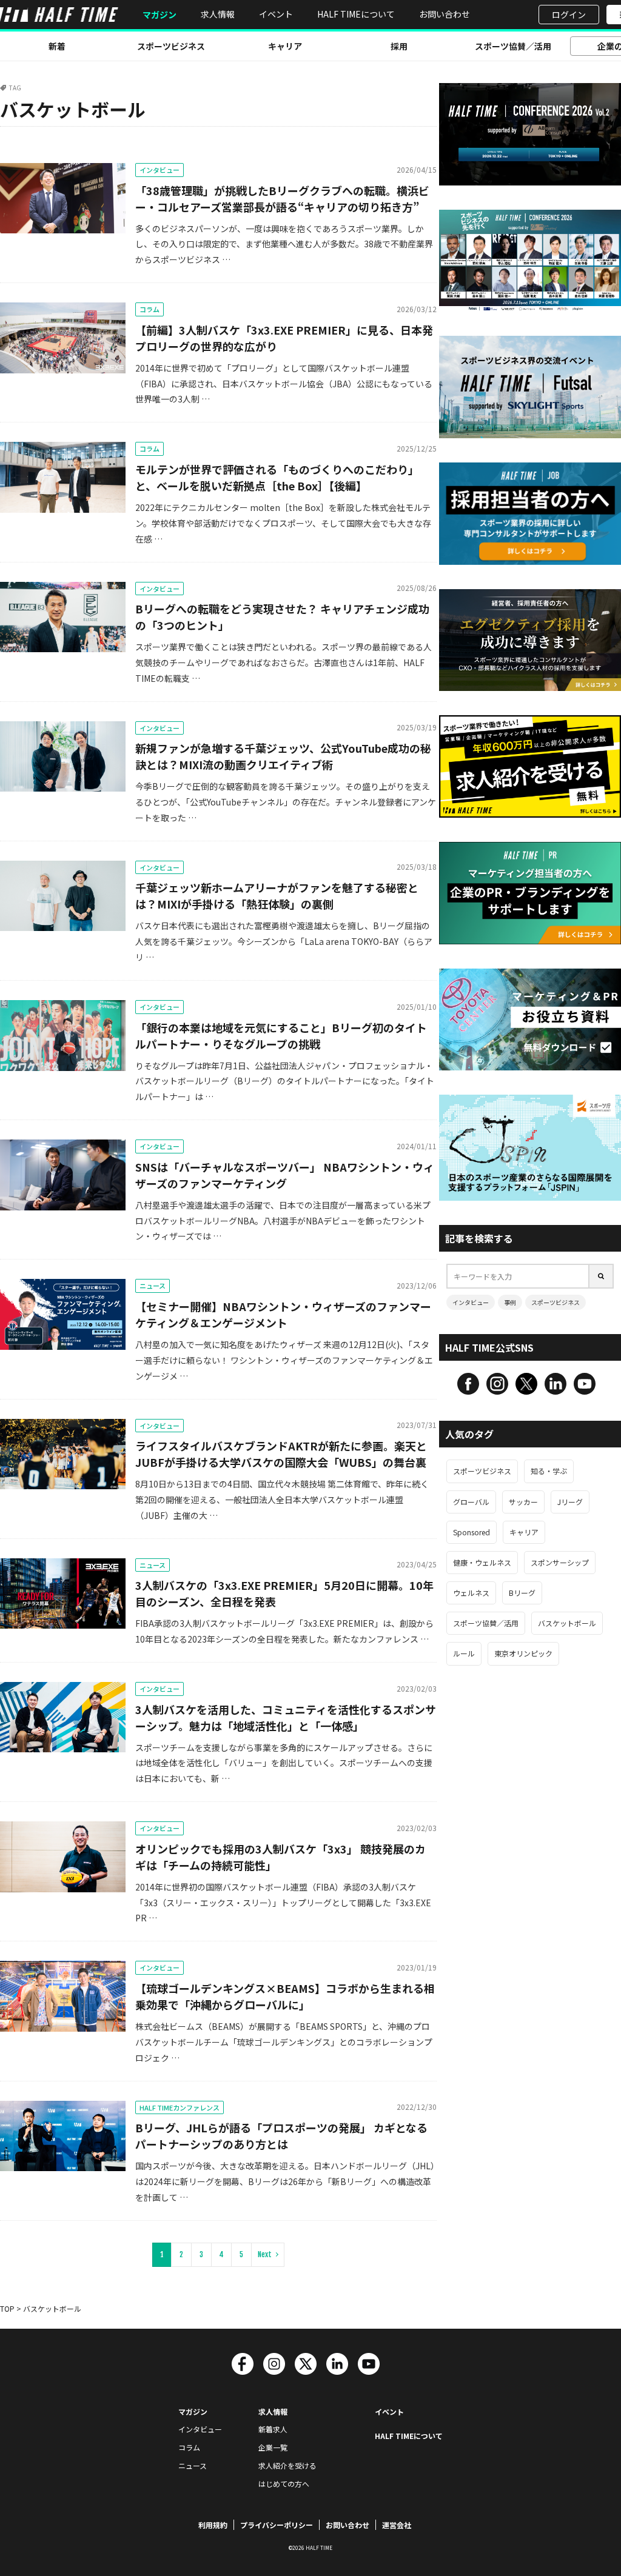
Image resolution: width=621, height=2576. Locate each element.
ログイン (569, 15)
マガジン (159, 15)
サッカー (523, 1502)
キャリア (285, 46)
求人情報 (218, 14)
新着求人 (273, 2429)
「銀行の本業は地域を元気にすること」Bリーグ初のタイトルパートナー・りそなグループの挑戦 (281, 1036)
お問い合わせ (445, 14)
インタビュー (159, 170)
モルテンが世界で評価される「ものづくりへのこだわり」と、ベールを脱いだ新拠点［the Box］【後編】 (277, 477)
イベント (276, 14)
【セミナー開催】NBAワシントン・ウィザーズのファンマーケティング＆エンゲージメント (283, 1314)
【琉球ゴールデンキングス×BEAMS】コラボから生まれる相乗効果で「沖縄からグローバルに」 (285, 1996)
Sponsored (472, 1532)
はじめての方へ (284, 2484)
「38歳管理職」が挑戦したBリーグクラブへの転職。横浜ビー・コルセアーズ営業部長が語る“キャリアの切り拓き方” (282, 199)
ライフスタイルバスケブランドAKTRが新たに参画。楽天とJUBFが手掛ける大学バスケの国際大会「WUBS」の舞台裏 (281, 1454)
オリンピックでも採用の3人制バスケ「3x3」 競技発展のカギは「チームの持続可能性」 (280, 1857)
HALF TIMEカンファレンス (180, 2107)
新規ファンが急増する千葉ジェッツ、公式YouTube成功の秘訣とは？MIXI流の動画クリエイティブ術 (283, 756)
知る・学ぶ (549, 1471)
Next (265, 2254)
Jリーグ (570, 1502)
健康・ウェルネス (482, 1562)
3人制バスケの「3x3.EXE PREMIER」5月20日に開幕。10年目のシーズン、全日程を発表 (284, 1593)
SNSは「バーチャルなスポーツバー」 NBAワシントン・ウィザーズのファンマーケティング (285, 1175)
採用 (399, 46)
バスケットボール (567, 1623)
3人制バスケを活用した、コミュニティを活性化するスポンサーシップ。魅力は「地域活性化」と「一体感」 (286, 1717)
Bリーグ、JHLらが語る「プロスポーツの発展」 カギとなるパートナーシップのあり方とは (281, 2136)
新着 (57, 46)
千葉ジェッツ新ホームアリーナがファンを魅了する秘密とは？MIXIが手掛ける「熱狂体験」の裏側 (277, 896)
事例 (510, 1302)
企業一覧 (273, 2447)
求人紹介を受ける (287, 2465)
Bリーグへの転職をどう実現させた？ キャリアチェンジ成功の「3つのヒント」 (282, 617)
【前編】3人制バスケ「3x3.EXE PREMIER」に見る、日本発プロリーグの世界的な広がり (284, 338)
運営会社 (397, 2525)
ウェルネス (471, 1593)
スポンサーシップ (560, 1562)
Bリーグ (522, 1593)
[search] (602, 1276)
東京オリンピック (523, 1653)
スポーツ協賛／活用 (513, 46)
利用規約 (213, 2525)
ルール (464, 1653)
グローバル (471, 1502)
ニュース (153, 1286)
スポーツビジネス (171, 46)
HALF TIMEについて (356, 14)
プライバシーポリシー (277, 2525)
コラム (149, 309)
